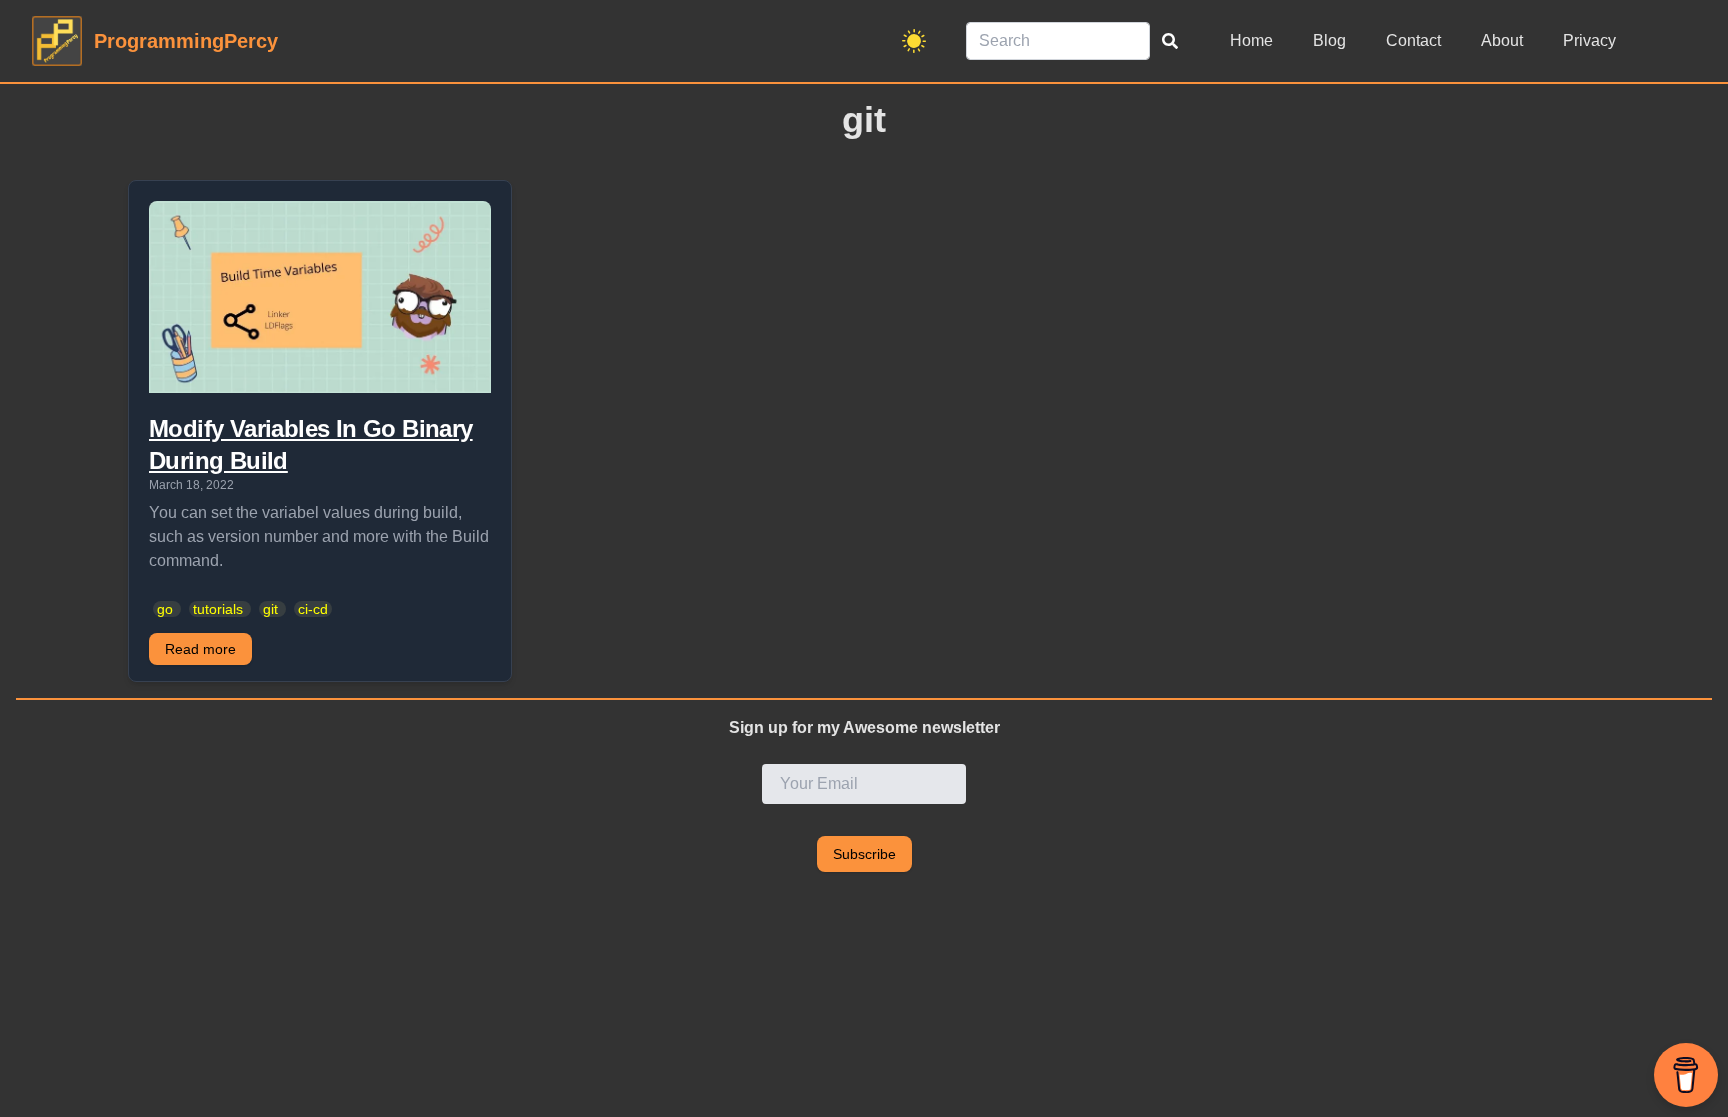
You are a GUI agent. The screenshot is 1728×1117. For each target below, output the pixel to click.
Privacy (1589, 40)
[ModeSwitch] (914, 41)
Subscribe (864, 854)
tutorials (218, 609)
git (270, 609)
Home (1251, 40)
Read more (200, 649)
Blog (1329, 40)
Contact (1413, 40)
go (165, 609)
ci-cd (313, 609)
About (1502, 40)
